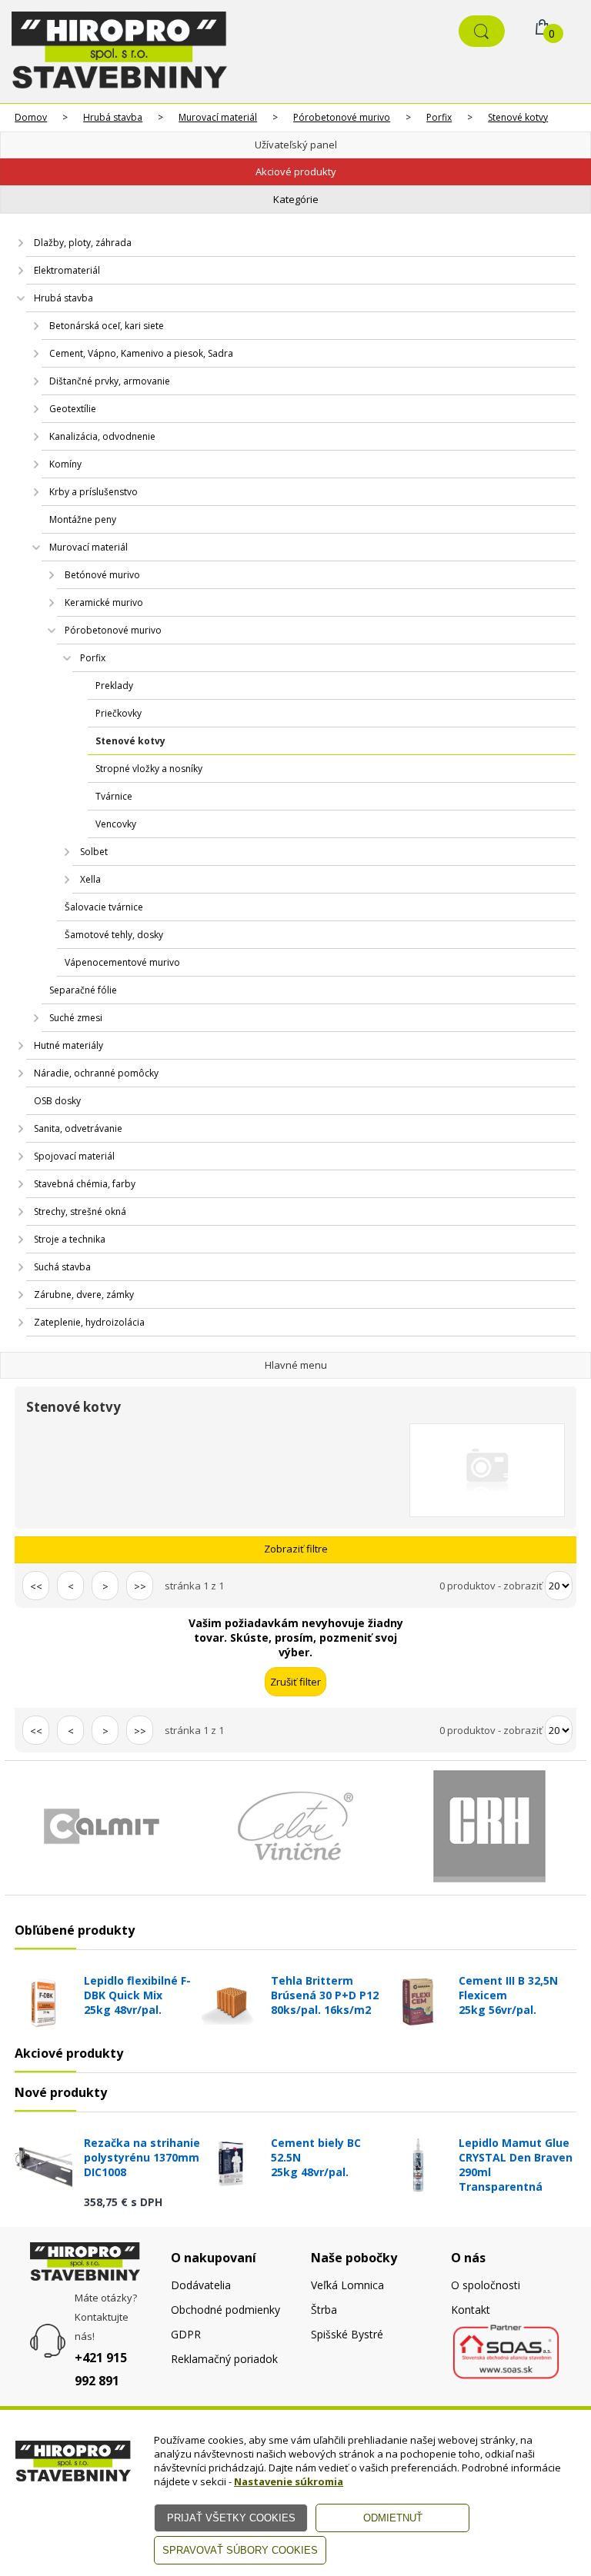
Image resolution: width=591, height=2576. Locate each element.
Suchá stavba (62, 1267)
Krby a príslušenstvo (93, 492)
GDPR (186, 2334)
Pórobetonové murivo (342, 117)
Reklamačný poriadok (224, 2359)
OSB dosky (57, 1101)
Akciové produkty (296, 171)
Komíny (65, 464)
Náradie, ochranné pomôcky (96, 1073)
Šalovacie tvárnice (104, 907)
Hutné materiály (68, 1045)
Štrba (324, 2310)
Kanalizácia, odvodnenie (102, 436)
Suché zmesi (76, 1018)
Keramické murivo (104, 602)
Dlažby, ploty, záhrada (83, 243)
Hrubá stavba (113, 117)
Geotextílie (73, 409)
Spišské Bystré (347, 2334)
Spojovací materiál (74, 1156)
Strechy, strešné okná (80, 1211)
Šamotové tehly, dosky (114, 935)
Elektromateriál (67, 270)
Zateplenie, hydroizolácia (89, 1322)
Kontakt (471, 2310)
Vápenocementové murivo (122, 962)
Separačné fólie (83, 990)
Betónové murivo (102, 575)
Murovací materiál (218, 117)
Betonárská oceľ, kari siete (107, 326)
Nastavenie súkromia (289, 2481)
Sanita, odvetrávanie (78, 1128)
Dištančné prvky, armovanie (110, 381)
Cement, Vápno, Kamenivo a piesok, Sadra (141, 353)
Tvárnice (114, 796)
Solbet (94, 852)
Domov (31, 117)
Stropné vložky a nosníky (149, 769)
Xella (90, 879)
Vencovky (116, 824)
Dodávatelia (201, 2285)
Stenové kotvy (518, 117)
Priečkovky (119, 713)
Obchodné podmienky (225, 2310)
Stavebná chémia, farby (85, 1184)
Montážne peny (83, 519)
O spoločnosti (486, 2285)
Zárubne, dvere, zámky (84, 1295)
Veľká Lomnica (347, 2285)
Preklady (114, 686)
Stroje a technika (70, 1239)
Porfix (439, 117)
